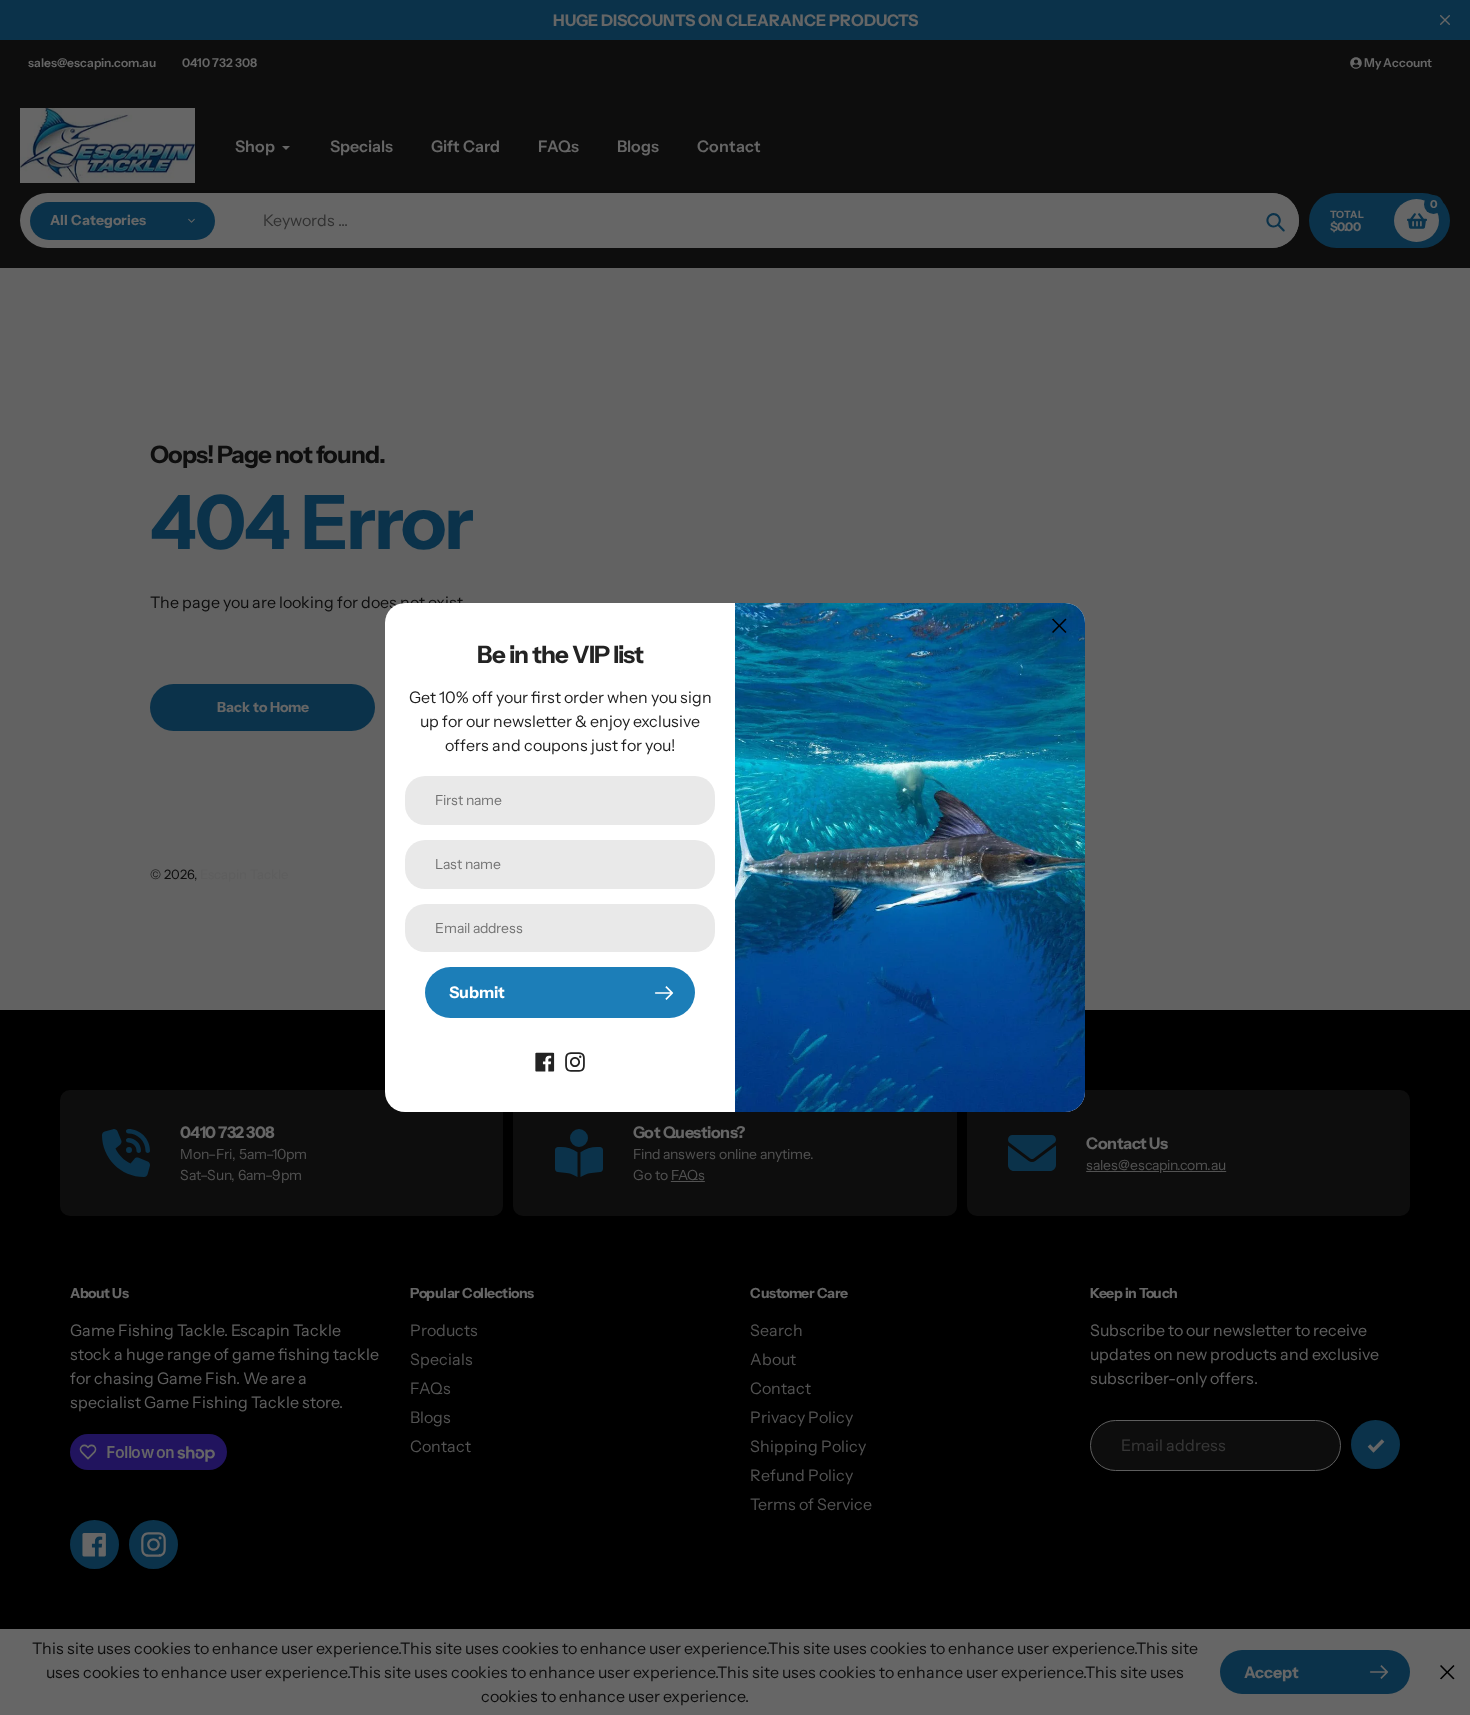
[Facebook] (545, 1060)
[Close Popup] (1059, 625)
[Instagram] (575, 1060)
